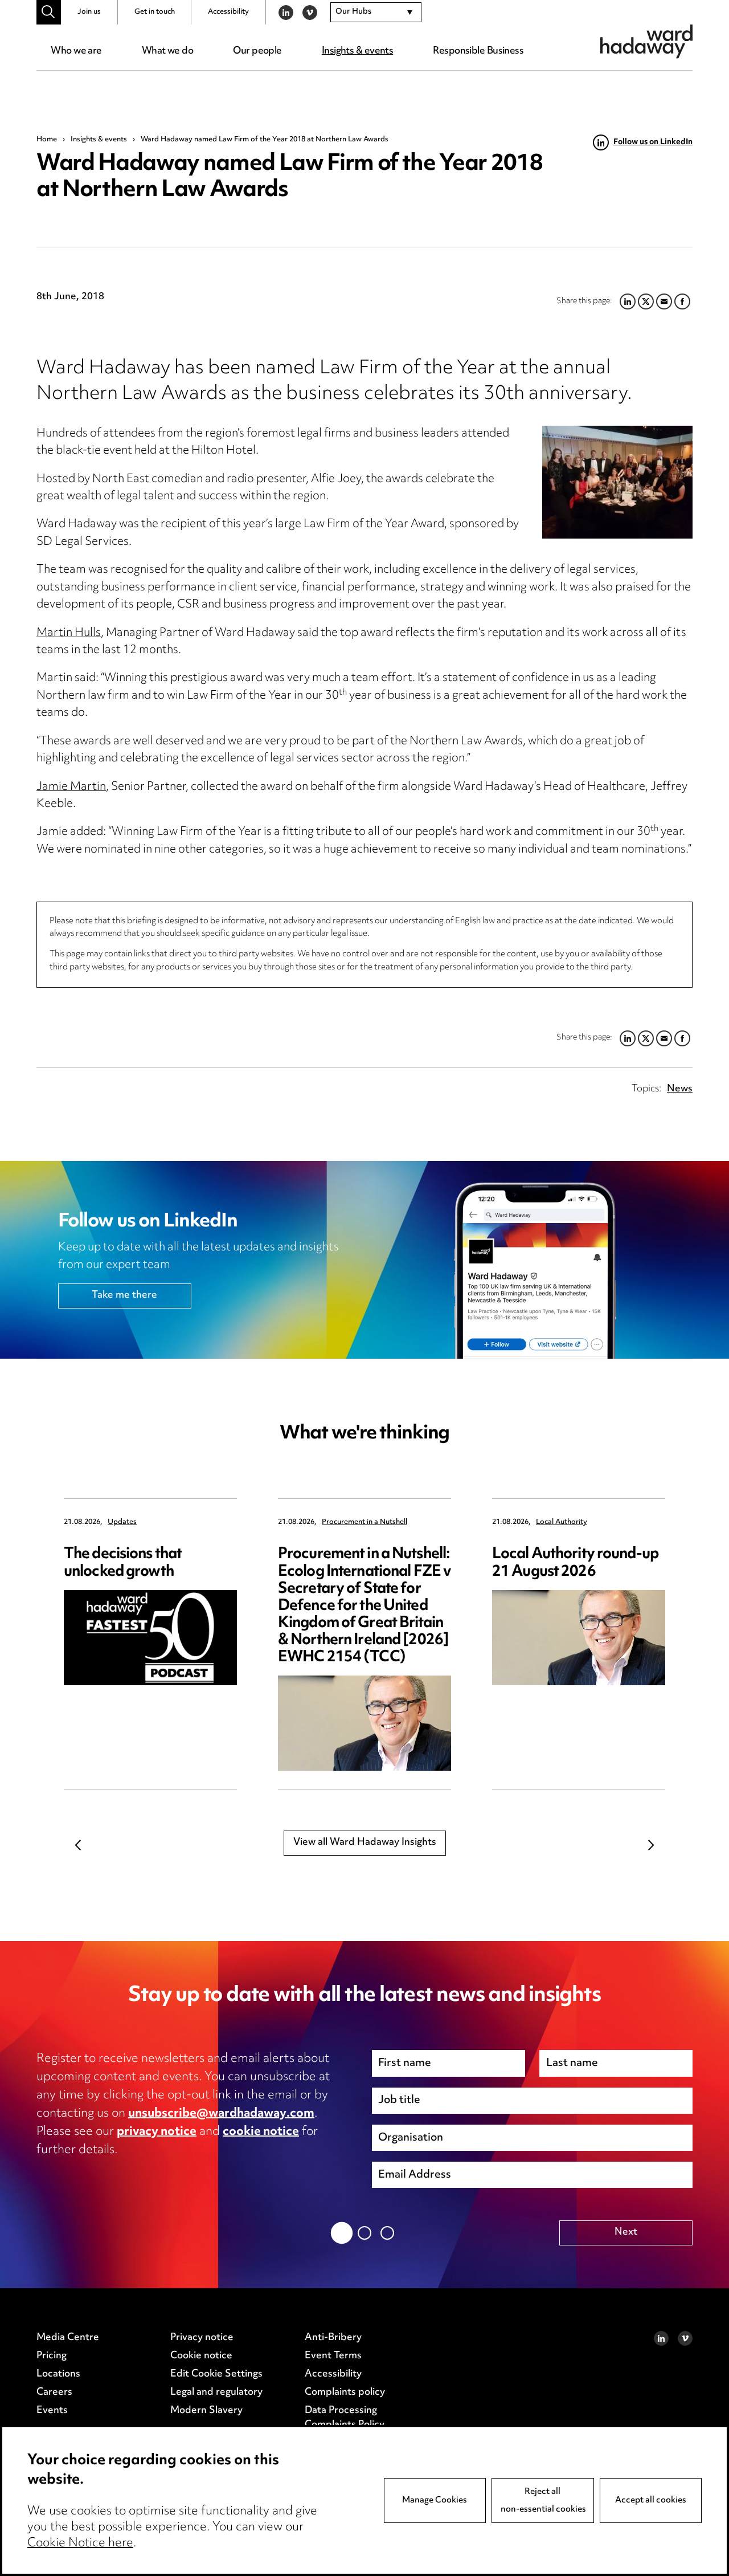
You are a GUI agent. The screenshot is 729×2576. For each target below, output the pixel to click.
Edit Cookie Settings (216, 2374)
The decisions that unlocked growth (123, 1563)
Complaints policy (345, 2392)
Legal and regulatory (216, 2392)
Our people (257, 51)
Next (651, 1845)
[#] (49, 12)
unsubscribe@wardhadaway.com (221, 2114)
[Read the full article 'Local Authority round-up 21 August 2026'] (579, 1638)
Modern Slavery (206, 2411)
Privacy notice (202, 2338)
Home (47, 140)
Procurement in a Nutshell (364, 1523)
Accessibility (228, 12)
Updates (122, 1523)
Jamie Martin (71, 787)
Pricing (52, 2356)
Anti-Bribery (333, 2338)
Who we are (76, 51)
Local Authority (562, 1523)
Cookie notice (201, 2356)
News (680, 1089)
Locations (58, 2374)
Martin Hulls (69, 633)
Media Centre (68, 2338)
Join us (89, 12)
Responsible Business (478, 51)
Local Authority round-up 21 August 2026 (575, 1563)
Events (52, 2411)
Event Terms (333, 2356)
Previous (78, 1845)
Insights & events (357, 51)
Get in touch (155, 12)
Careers (54, 2392)
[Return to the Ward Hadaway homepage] (646, 41)
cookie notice (261, 2132)
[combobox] (376, 13)
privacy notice (157, 2132)
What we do (167, 51)
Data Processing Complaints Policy (345, 2418)
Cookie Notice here (80, 2544)
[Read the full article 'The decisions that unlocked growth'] (150, 1638)
